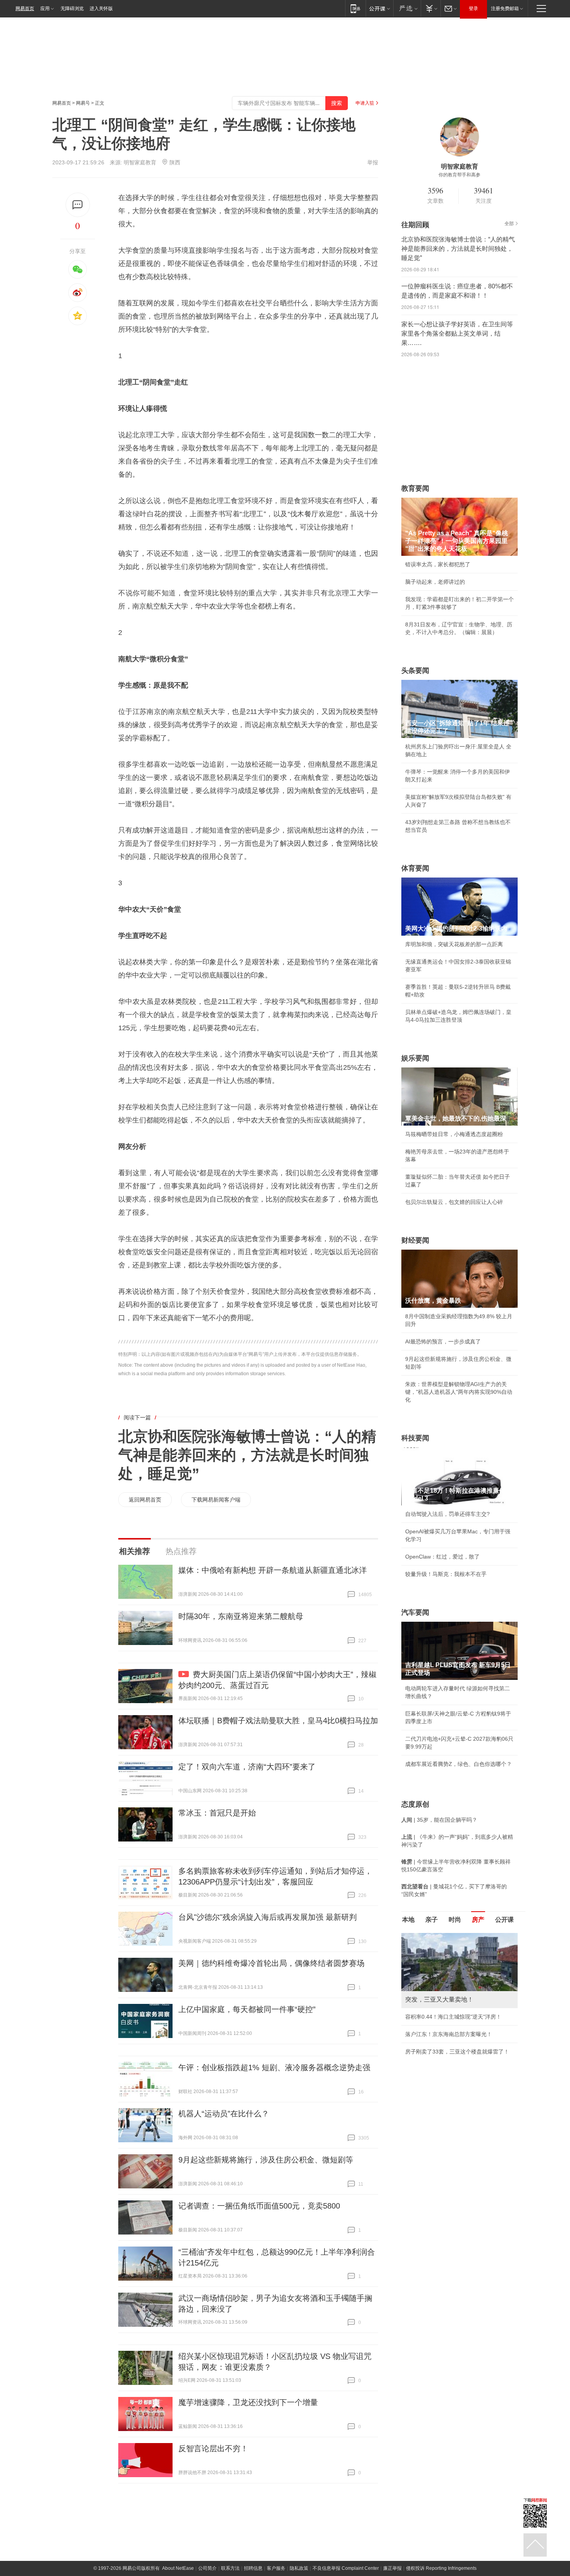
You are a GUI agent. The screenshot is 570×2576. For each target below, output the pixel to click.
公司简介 (207, 2568)
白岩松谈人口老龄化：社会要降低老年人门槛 (459, 1954)
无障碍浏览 (72, 9)
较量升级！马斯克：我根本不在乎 (446, 1574)
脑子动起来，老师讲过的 (435, 582)
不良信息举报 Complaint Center (346, 2568)
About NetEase (178, 2568)
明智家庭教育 (140, 162)
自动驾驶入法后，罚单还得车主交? (447, 1514)
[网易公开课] (379, 8)
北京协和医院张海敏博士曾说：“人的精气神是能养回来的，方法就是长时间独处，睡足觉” (247, 1455)
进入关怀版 (101, 9)
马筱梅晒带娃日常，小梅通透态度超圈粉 (454, 1134)
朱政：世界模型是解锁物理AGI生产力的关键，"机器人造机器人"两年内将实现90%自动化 (459, 1392)
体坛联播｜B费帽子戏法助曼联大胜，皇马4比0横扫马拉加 (278, 1721)
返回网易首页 (145, 1500)
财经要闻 (415, 1240)
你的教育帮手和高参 (459, 175)
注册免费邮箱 (505, 9)
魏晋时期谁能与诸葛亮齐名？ (440, 1988)
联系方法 (230, 2568)
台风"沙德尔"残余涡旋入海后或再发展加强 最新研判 (268, 1917)
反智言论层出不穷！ (213, 2448)
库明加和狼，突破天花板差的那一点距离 (454, 944)
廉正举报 (392, 2568)
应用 (45, 9)
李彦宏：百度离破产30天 (435, 2006)
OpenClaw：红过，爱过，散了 (442, 1557)
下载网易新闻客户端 (216, 1500)
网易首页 (25, 9)
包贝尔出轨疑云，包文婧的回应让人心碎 (454, 1202)
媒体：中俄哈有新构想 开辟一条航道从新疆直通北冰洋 (273, 1570)
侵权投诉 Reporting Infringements (441, 2568)
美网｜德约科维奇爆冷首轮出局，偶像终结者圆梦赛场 (271, 1963)
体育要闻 (415, 868)
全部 (509, 224)
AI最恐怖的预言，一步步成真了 (443, 1341)
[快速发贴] (78, 205)
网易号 (83, 103)
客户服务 (276, 2568)
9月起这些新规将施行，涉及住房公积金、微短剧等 (266, 2160)
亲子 (432, 1920)
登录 (473, 9)
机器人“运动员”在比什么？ (224, 2114)
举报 (373, 162)
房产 (478, 1920)
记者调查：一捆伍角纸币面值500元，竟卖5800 (259, 2206)
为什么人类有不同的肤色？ (438, 1971)
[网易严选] (407, 8)
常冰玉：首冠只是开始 (217, 1813)
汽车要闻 (415, 1612)
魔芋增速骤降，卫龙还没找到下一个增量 (248, 2402)
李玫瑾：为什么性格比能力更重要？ (449, 1936)
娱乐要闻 (415, 1058)
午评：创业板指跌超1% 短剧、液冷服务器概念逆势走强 (274, 2067)
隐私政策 (299, 2568)
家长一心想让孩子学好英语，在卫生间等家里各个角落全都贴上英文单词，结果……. (457, 334)
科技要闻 (415, 1438)
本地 (408, 1920)
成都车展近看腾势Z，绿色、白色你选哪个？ (459, 1764)
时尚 (455, 1920)
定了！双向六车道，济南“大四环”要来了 (247, 1767)
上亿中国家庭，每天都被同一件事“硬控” (247, 2009)
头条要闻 (415, 671)
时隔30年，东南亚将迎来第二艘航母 (241, 1616)
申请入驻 (365, 103)
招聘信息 (253, 2568)
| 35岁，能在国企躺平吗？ (439, 1820)
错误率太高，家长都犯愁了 (438, 564)
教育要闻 (415, 488)
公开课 (504, 1920)
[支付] (431, 8)
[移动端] (355, 8)
